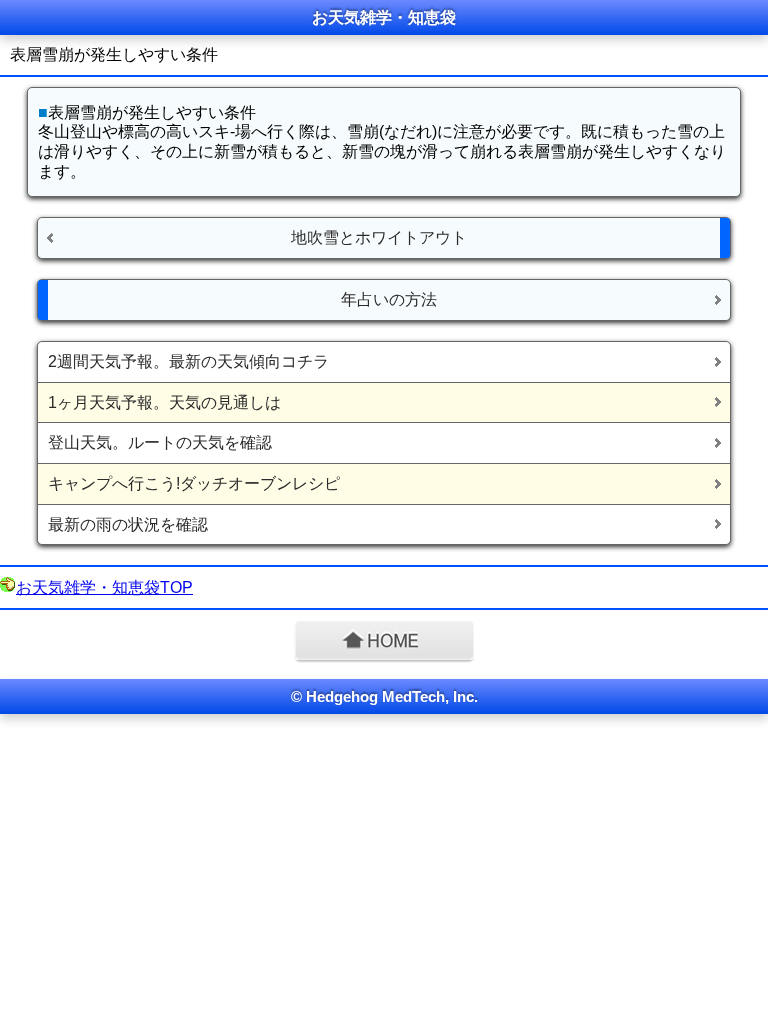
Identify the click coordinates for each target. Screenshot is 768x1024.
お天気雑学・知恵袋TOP (104, 587)
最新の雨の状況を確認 (128, 524)
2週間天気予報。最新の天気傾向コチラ (188, 361)
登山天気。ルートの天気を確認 (160, 442)
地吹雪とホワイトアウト (379, 237)
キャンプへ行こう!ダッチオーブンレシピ (194, 483)
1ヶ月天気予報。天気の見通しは (164, 402)
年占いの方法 (389, 299)
